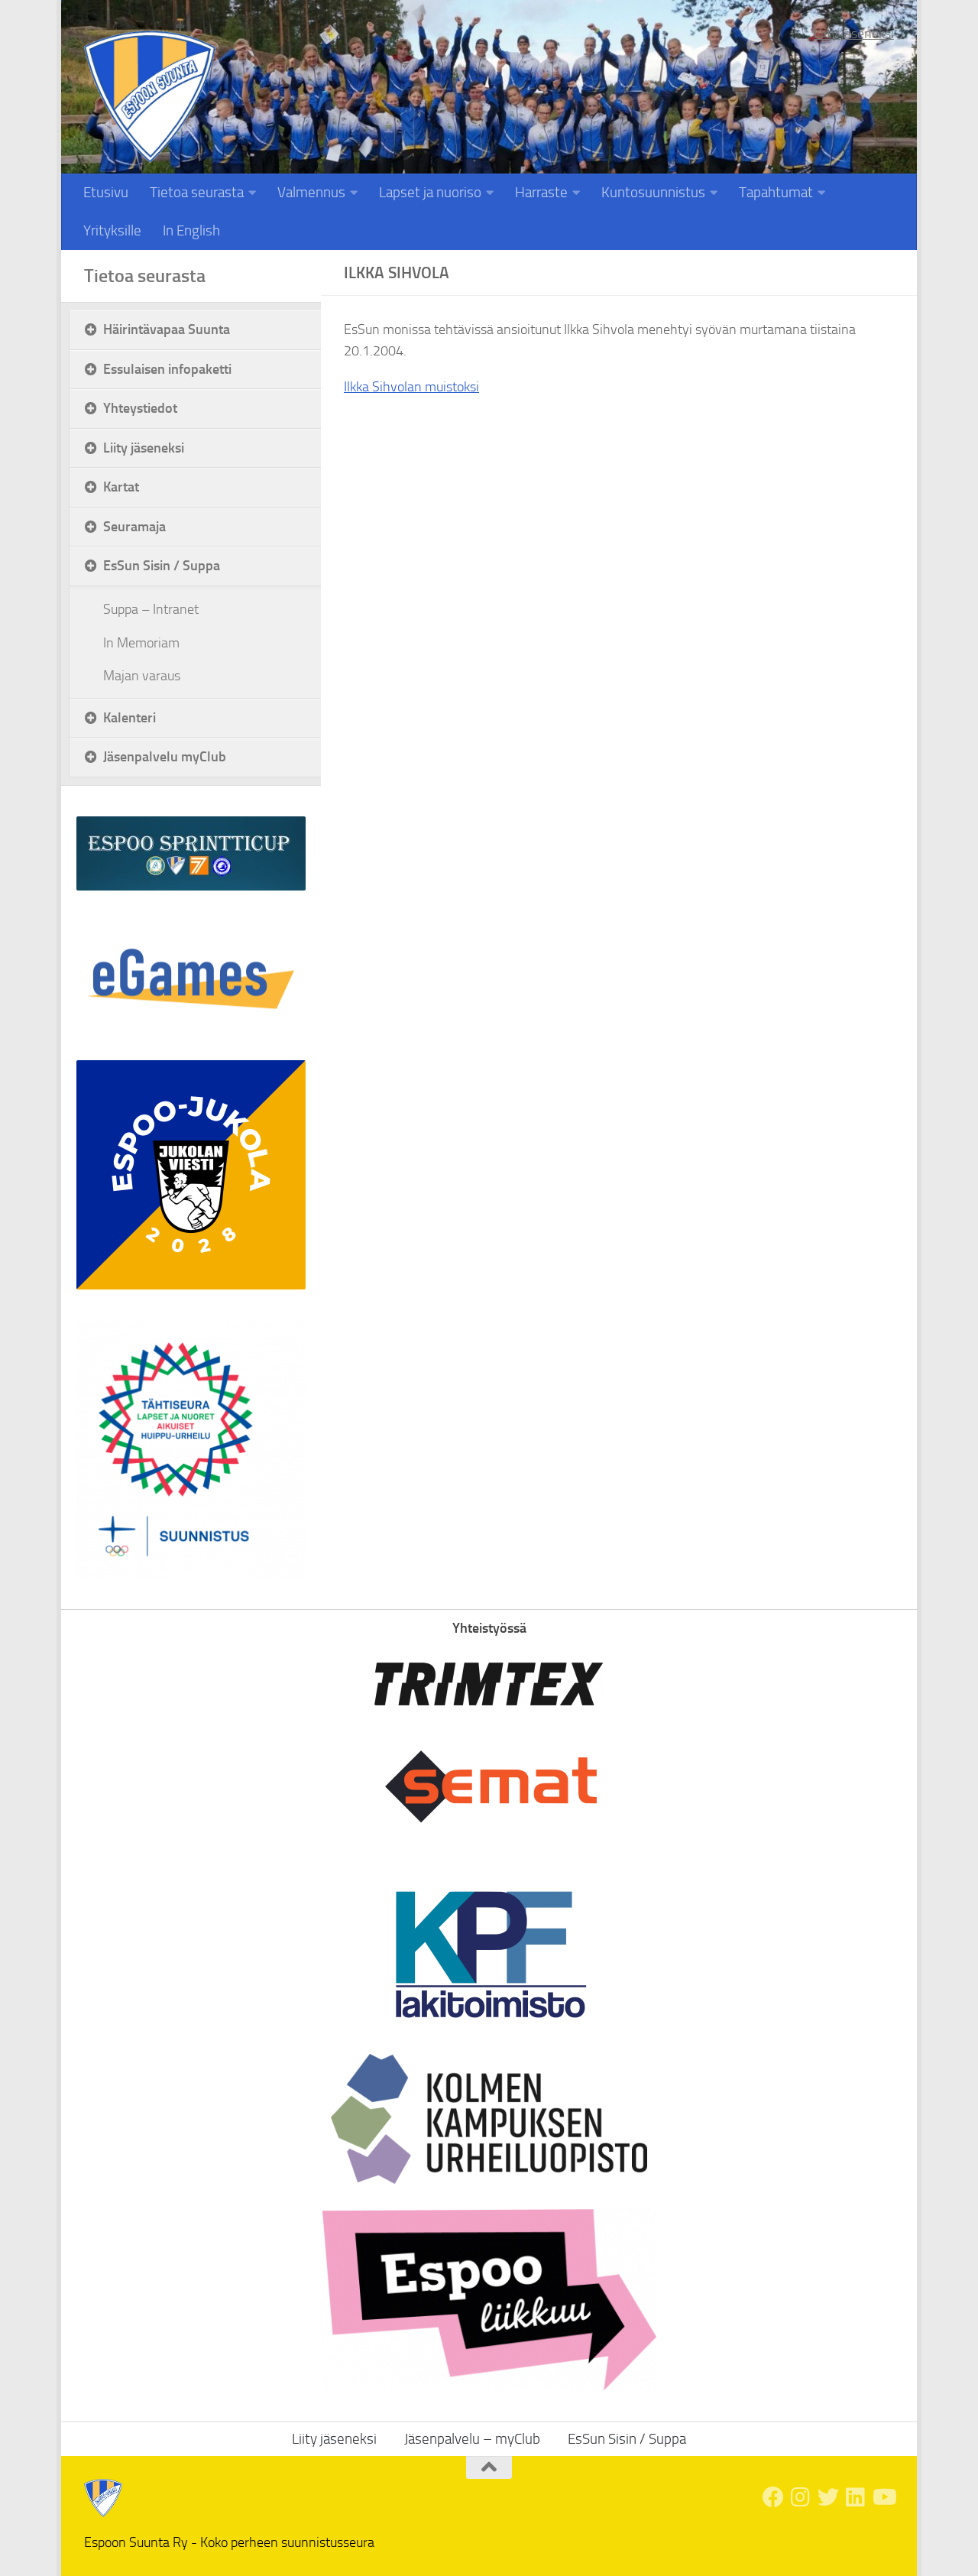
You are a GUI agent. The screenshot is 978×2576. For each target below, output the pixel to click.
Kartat (121, 487)
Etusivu (106, 192)
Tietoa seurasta (197, 192)
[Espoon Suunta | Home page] (150, 97)
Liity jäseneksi (854, 34)
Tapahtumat (776, 192)
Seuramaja (134, 526)
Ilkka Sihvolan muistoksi (411, 387)
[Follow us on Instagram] (801, 2497)
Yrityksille (112, 230)
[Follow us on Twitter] (828, 2497)
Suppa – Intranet (151, 609)
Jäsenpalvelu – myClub (472, 2439)
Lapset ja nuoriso (430, 192)
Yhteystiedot (140, 408)
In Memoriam (141, 643)
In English (191, 230)
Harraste (541, 192)
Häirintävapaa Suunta (167, 329)
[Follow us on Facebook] (773, 2497)
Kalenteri (130, 717)
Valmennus (311, 192)
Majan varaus (142, 676)
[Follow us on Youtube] (883, 2497)
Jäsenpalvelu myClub (165, 756)
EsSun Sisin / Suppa (162, 565)
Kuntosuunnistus (653, 192)
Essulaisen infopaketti (167, 369)
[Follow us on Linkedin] (856, 2497)
